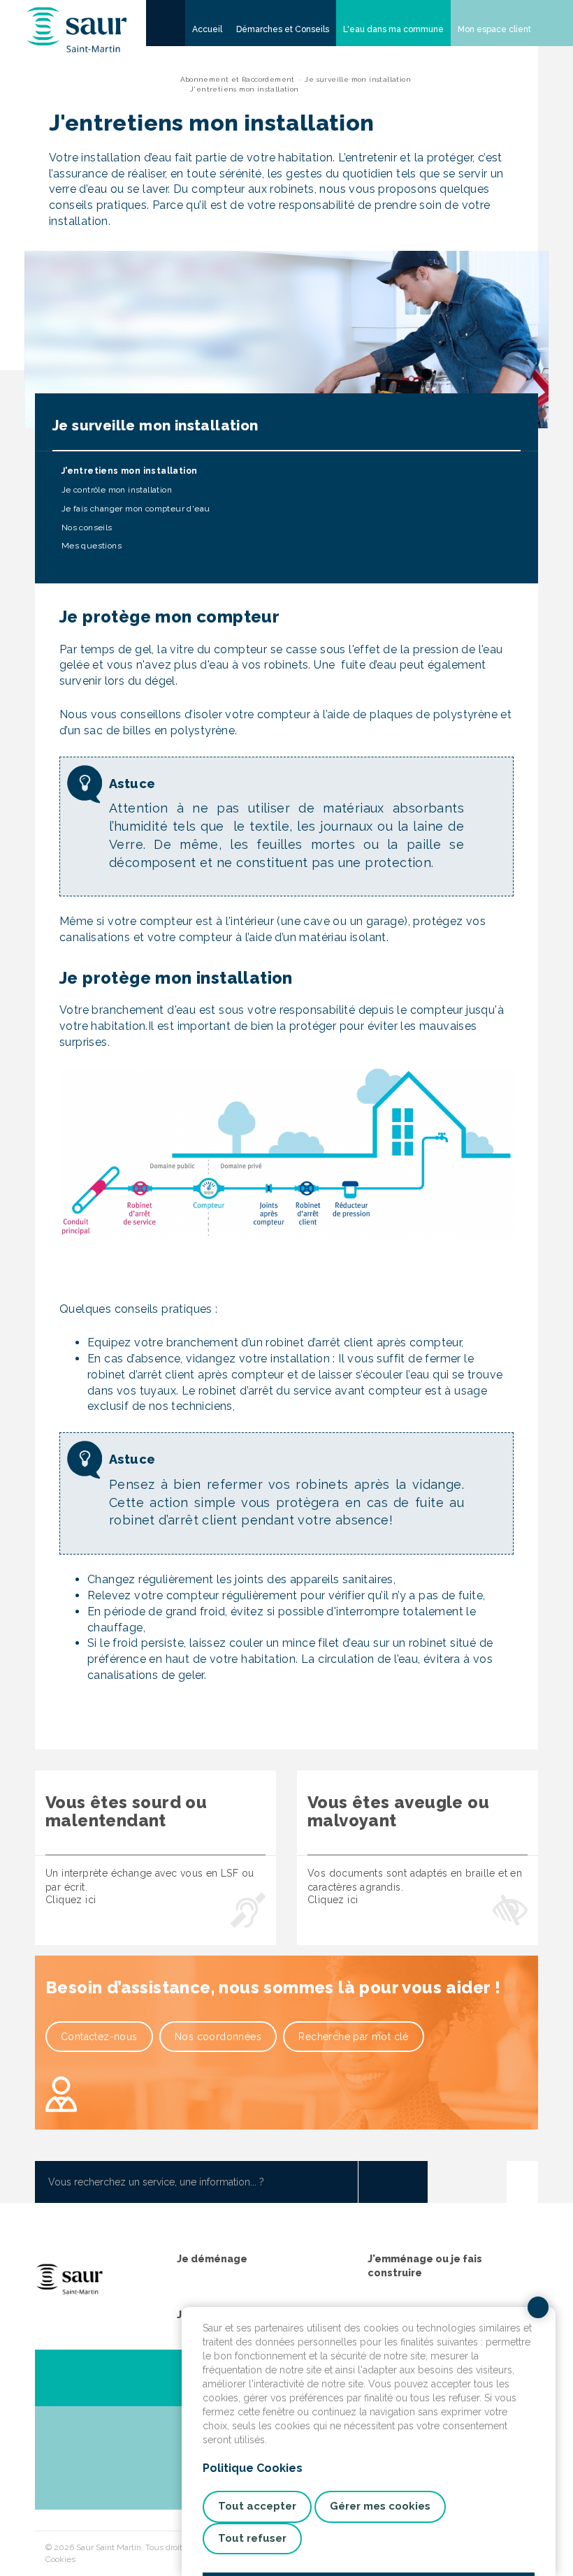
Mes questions (90, 546)
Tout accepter (257, 2506)
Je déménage (212, 2259)
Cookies (60, 2559)
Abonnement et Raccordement (238, 79)
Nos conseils (85, 527)
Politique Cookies (253, 2468)
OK (393, 2182)
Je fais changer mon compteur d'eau (134, 509)
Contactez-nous (99, 2037)
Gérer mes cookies (380, 2506)
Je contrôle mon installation (115, 490)
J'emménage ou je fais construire (425, 2266)
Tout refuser (252, 2538)
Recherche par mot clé (353, 2037)
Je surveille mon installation (358, 79)
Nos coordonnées (218, 2037)
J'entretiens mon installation (128, 471)
